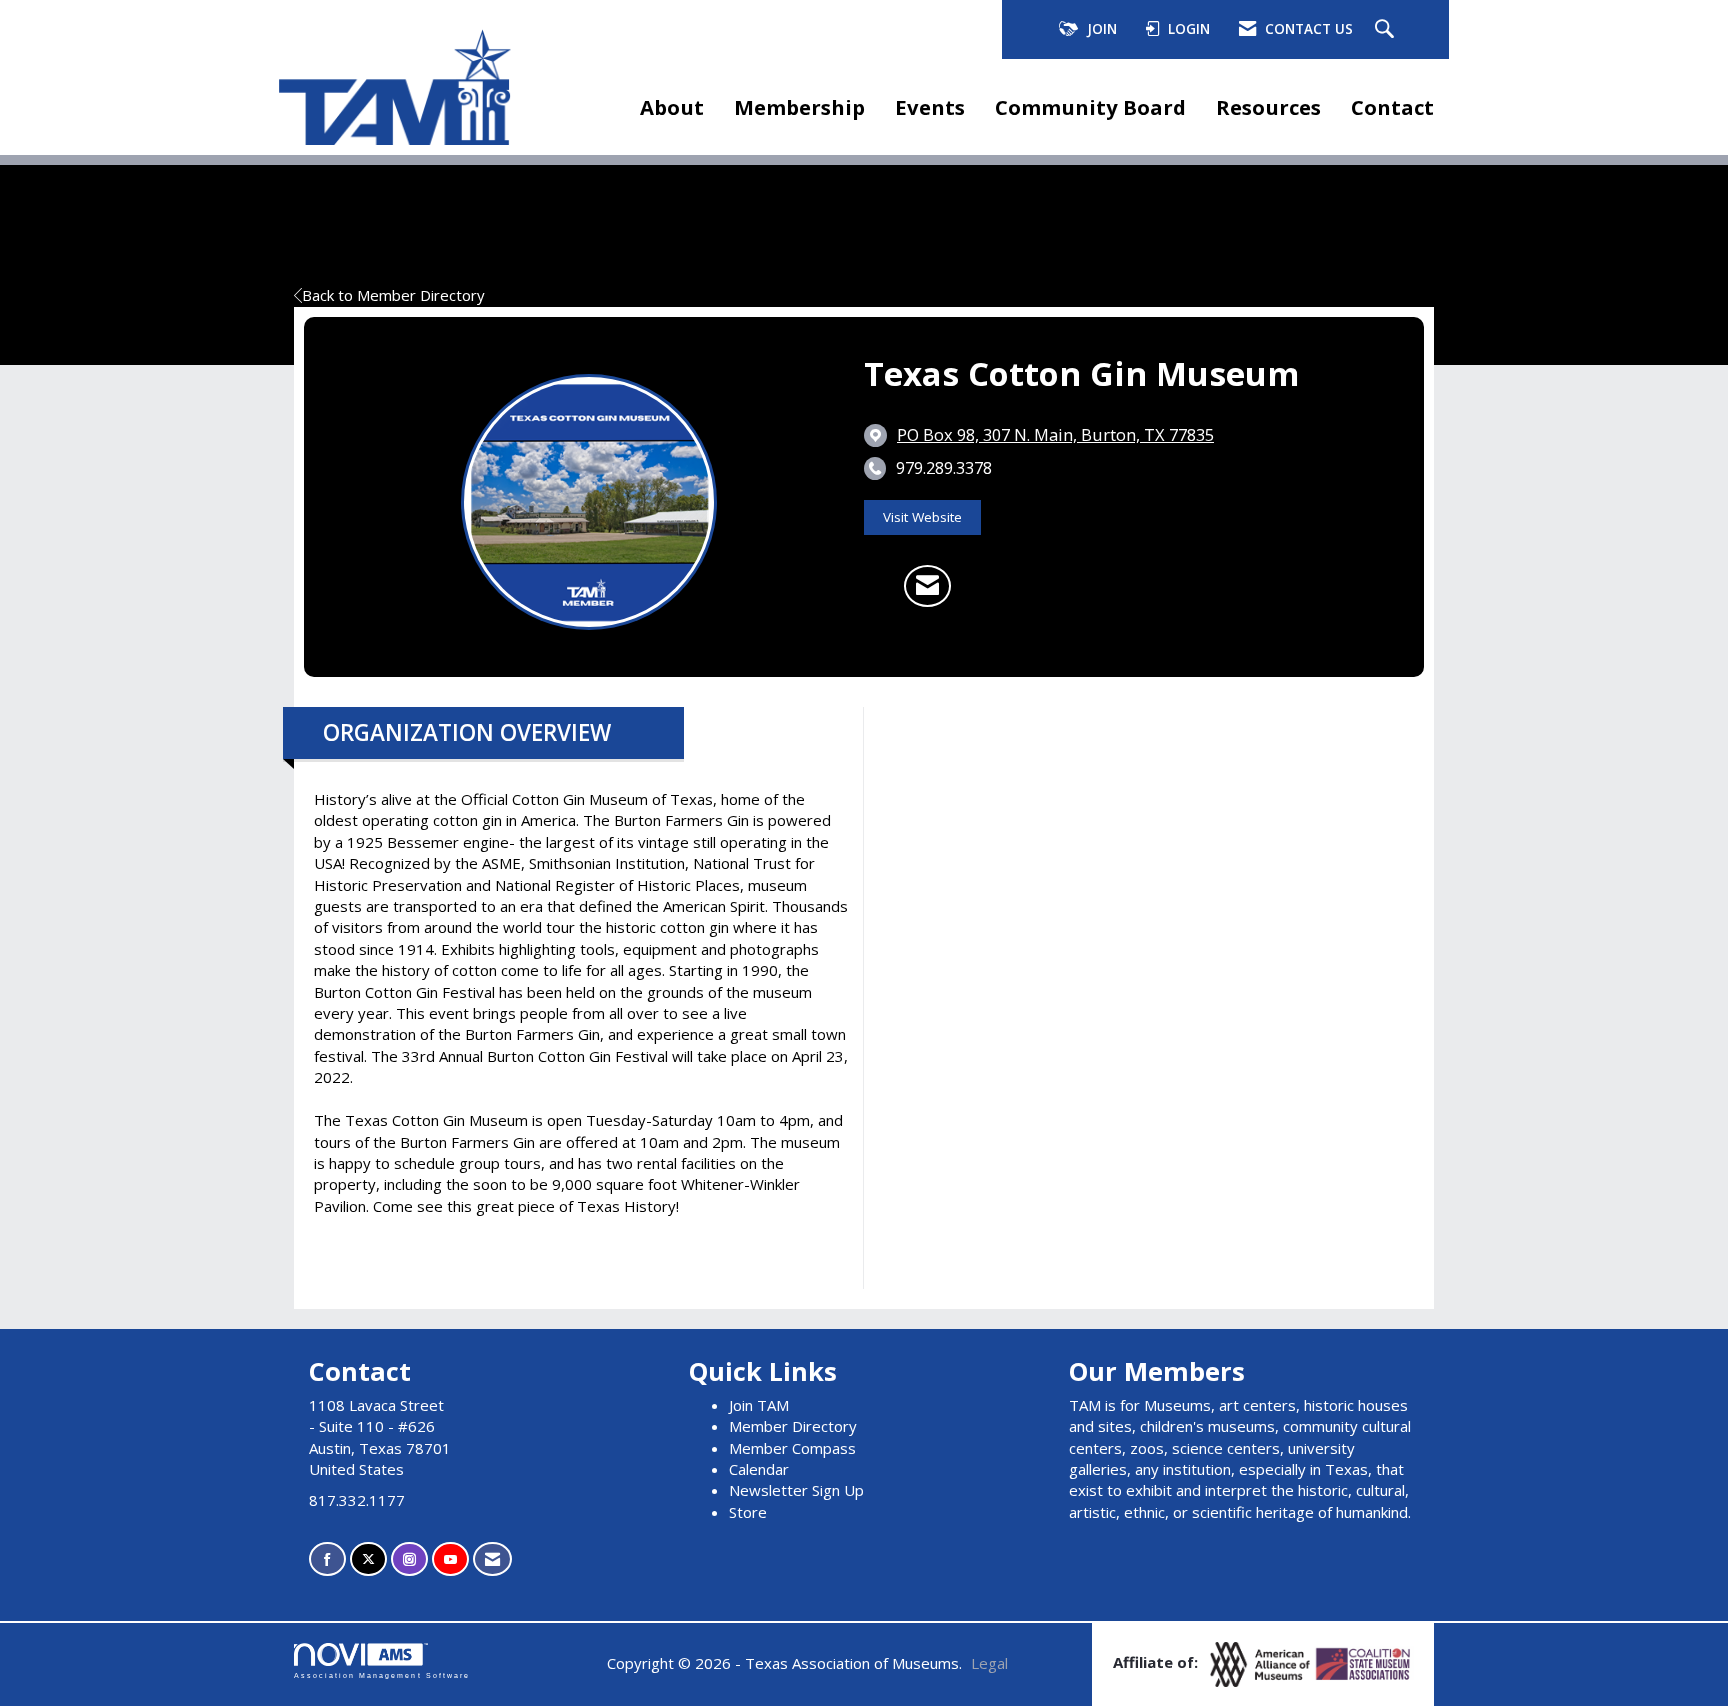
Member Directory (793, 1426)
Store (748, 1512)
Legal (989, 1663)
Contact (1392, 107)
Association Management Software (382, 1675)
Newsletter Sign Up (796, 1490)
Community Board (1090, 107)
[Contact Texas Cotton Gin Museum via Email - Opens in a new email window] (927, 586)
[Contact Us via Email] (492, 1559)
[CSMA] (1364, 1663)
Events (930, 107)
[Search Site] (1387, 30)
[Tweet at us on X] (368, 1559)
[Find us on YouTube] (450, 1559)
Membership (799, 107)
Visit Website (922, 517)
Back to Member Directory (393, 295)
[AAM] (1262, 1663)
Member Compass (792, 1448)
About (672, 107)
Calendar (759, 1469)
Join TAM (759, 1405)
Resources (1268, 107)
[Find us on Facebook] (327, 1559)
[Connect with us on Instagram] (409, 1559)
